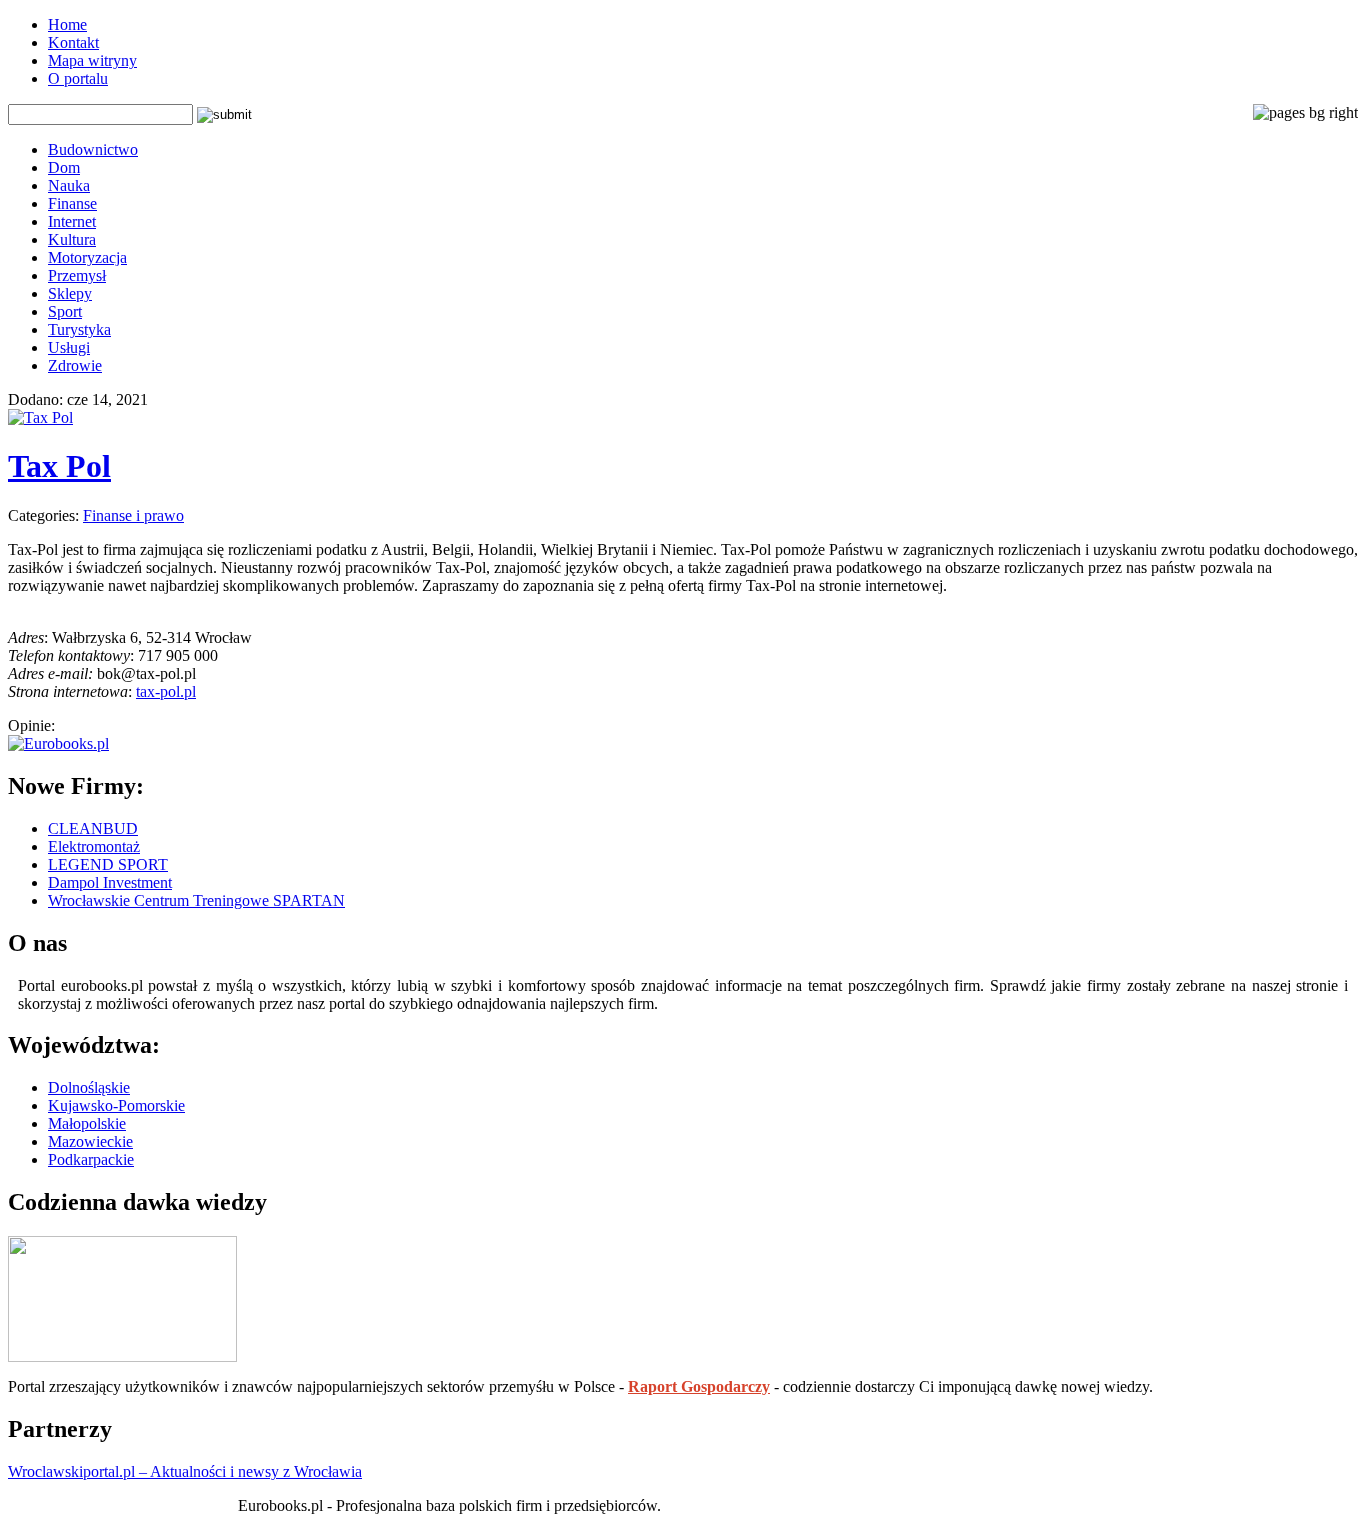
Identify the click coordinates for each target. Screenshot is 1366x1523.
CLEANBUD (93, 828)
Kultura (72, 239)
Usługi (69, 347)
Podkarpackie (91, 1159)
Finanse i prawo (133, 515)
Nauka (69, 185)
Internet (72, 221)
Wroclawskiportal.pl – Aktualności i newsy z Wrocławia (185, 1471)
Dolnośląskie (89, 1087)
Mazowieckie (90, 1141)
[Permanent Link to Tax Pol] (40, 417)
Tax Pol (59, 466)
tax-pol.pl (166, 691)
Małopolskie (87, 1123)
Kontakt (73, 42)
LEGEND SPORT (108, 864)
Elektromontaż (94, 846)
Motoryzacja (87, 257)
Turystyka (79, 329)
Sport (65, 311)
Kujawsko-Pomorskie (116, 1105)
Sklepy (70, 293)
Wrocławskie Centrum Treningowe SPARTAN (196, 900)
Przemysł (77, 275)
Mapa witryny (92, 60)
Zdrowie (75, 365)
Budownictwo (93, 149)
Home (67, 24)
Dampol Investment (110, 882)
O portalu (78, 78)
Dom (64, 167)
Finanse (72, 203)
